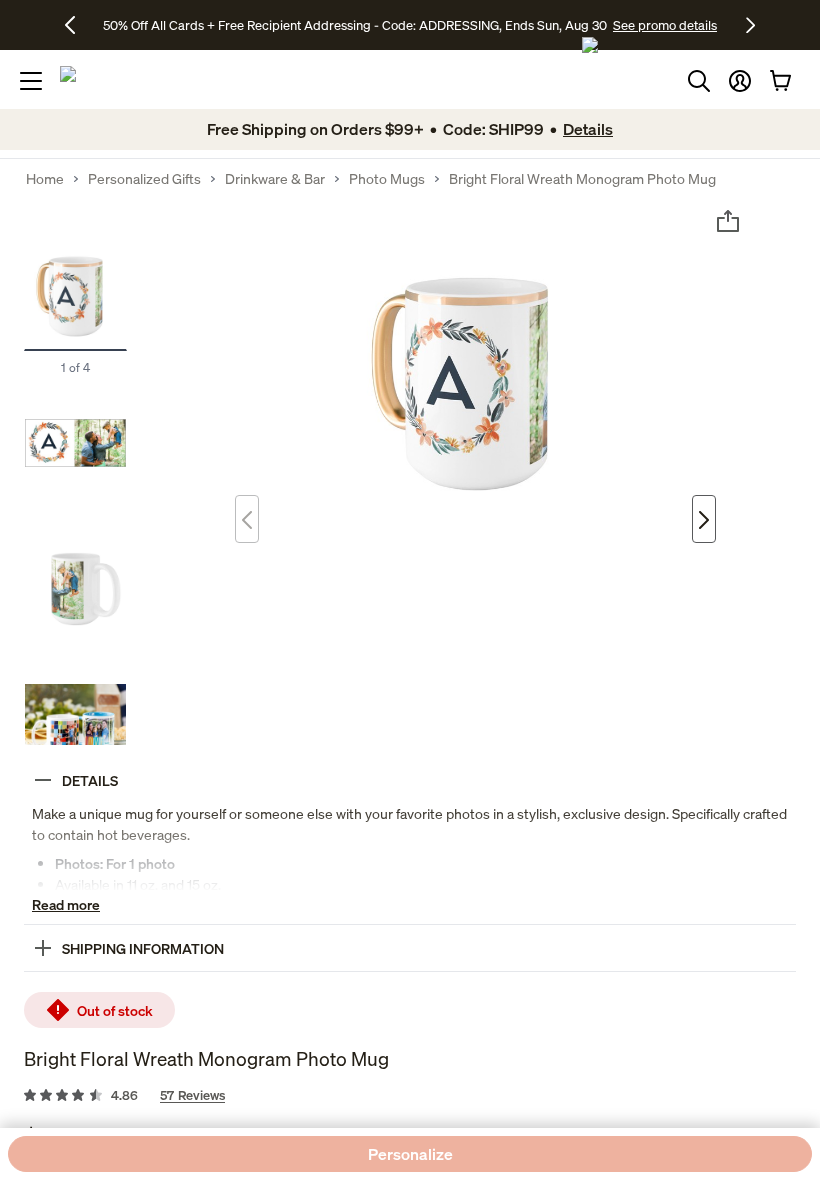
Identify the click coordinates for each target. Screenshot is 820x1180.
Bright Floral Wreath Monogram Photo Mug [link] (582, 179)
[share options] (728, 221)
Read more (66, 904)
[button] (740, 81)
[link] (410, 1096)
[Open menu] (31, 81)
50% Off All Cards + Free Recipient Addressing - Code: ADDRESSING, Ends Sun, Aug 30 (355, 25)
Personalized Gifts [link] (144, 179)
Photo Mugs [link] (387, 179)
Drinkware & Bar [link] (275, 179)
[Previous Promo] (77, 25)
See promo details (665, 25)
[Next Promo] (750, 25)
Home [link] (45, 179)
